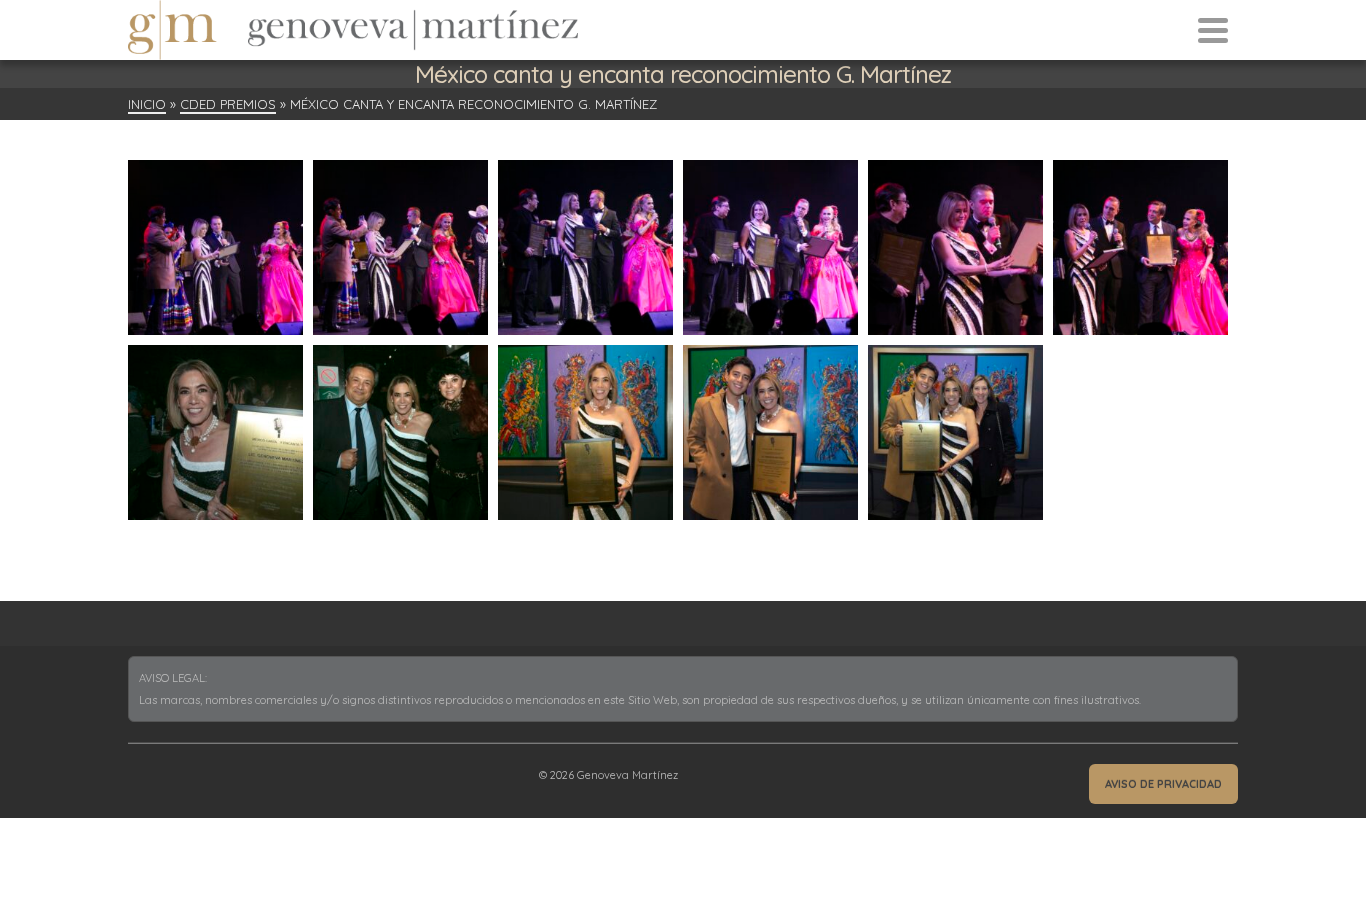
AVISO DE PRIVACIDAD (1163, 784)
